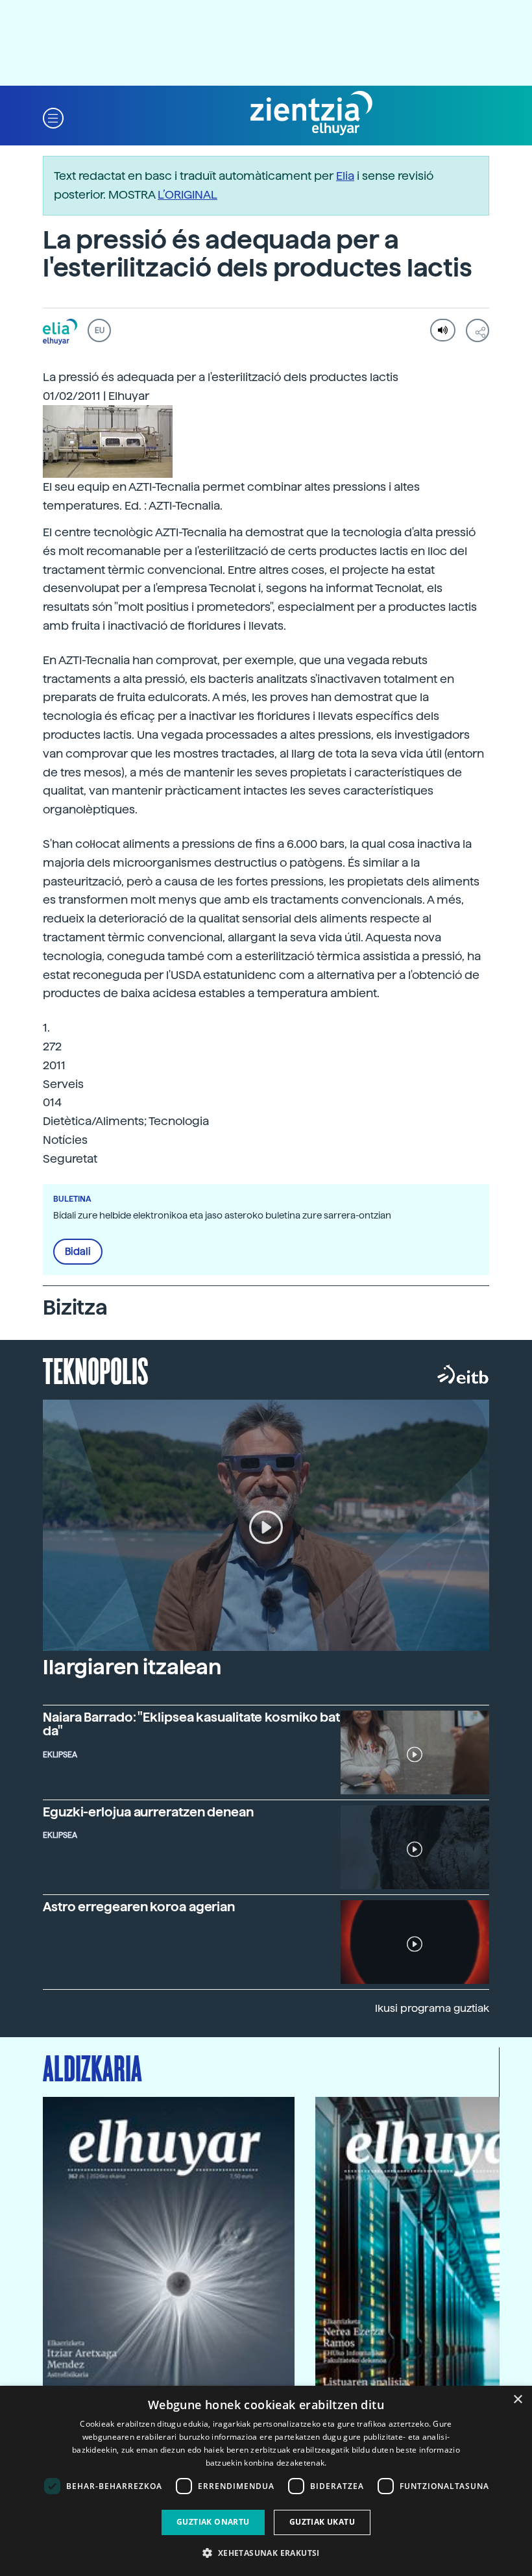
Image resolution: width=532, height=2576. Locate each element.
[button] (53, 117)
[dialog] (266, 2481)
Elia (345, 176)
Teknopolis (96, 1370)
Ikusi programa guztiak (432, 2008)
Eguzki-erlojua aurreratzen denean (148, 1812)
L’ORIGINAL (187, 194)
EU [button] (100, 330)
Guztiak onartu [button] (213, 2522)
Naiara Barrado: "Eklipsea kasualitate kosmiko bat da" (191, 1724)
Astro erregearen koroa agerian (139, 1907)
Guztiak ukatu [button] (322, 2522)
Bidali (78, 1252)
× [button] (517, 2400)
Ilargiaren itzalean (132, 1667)
